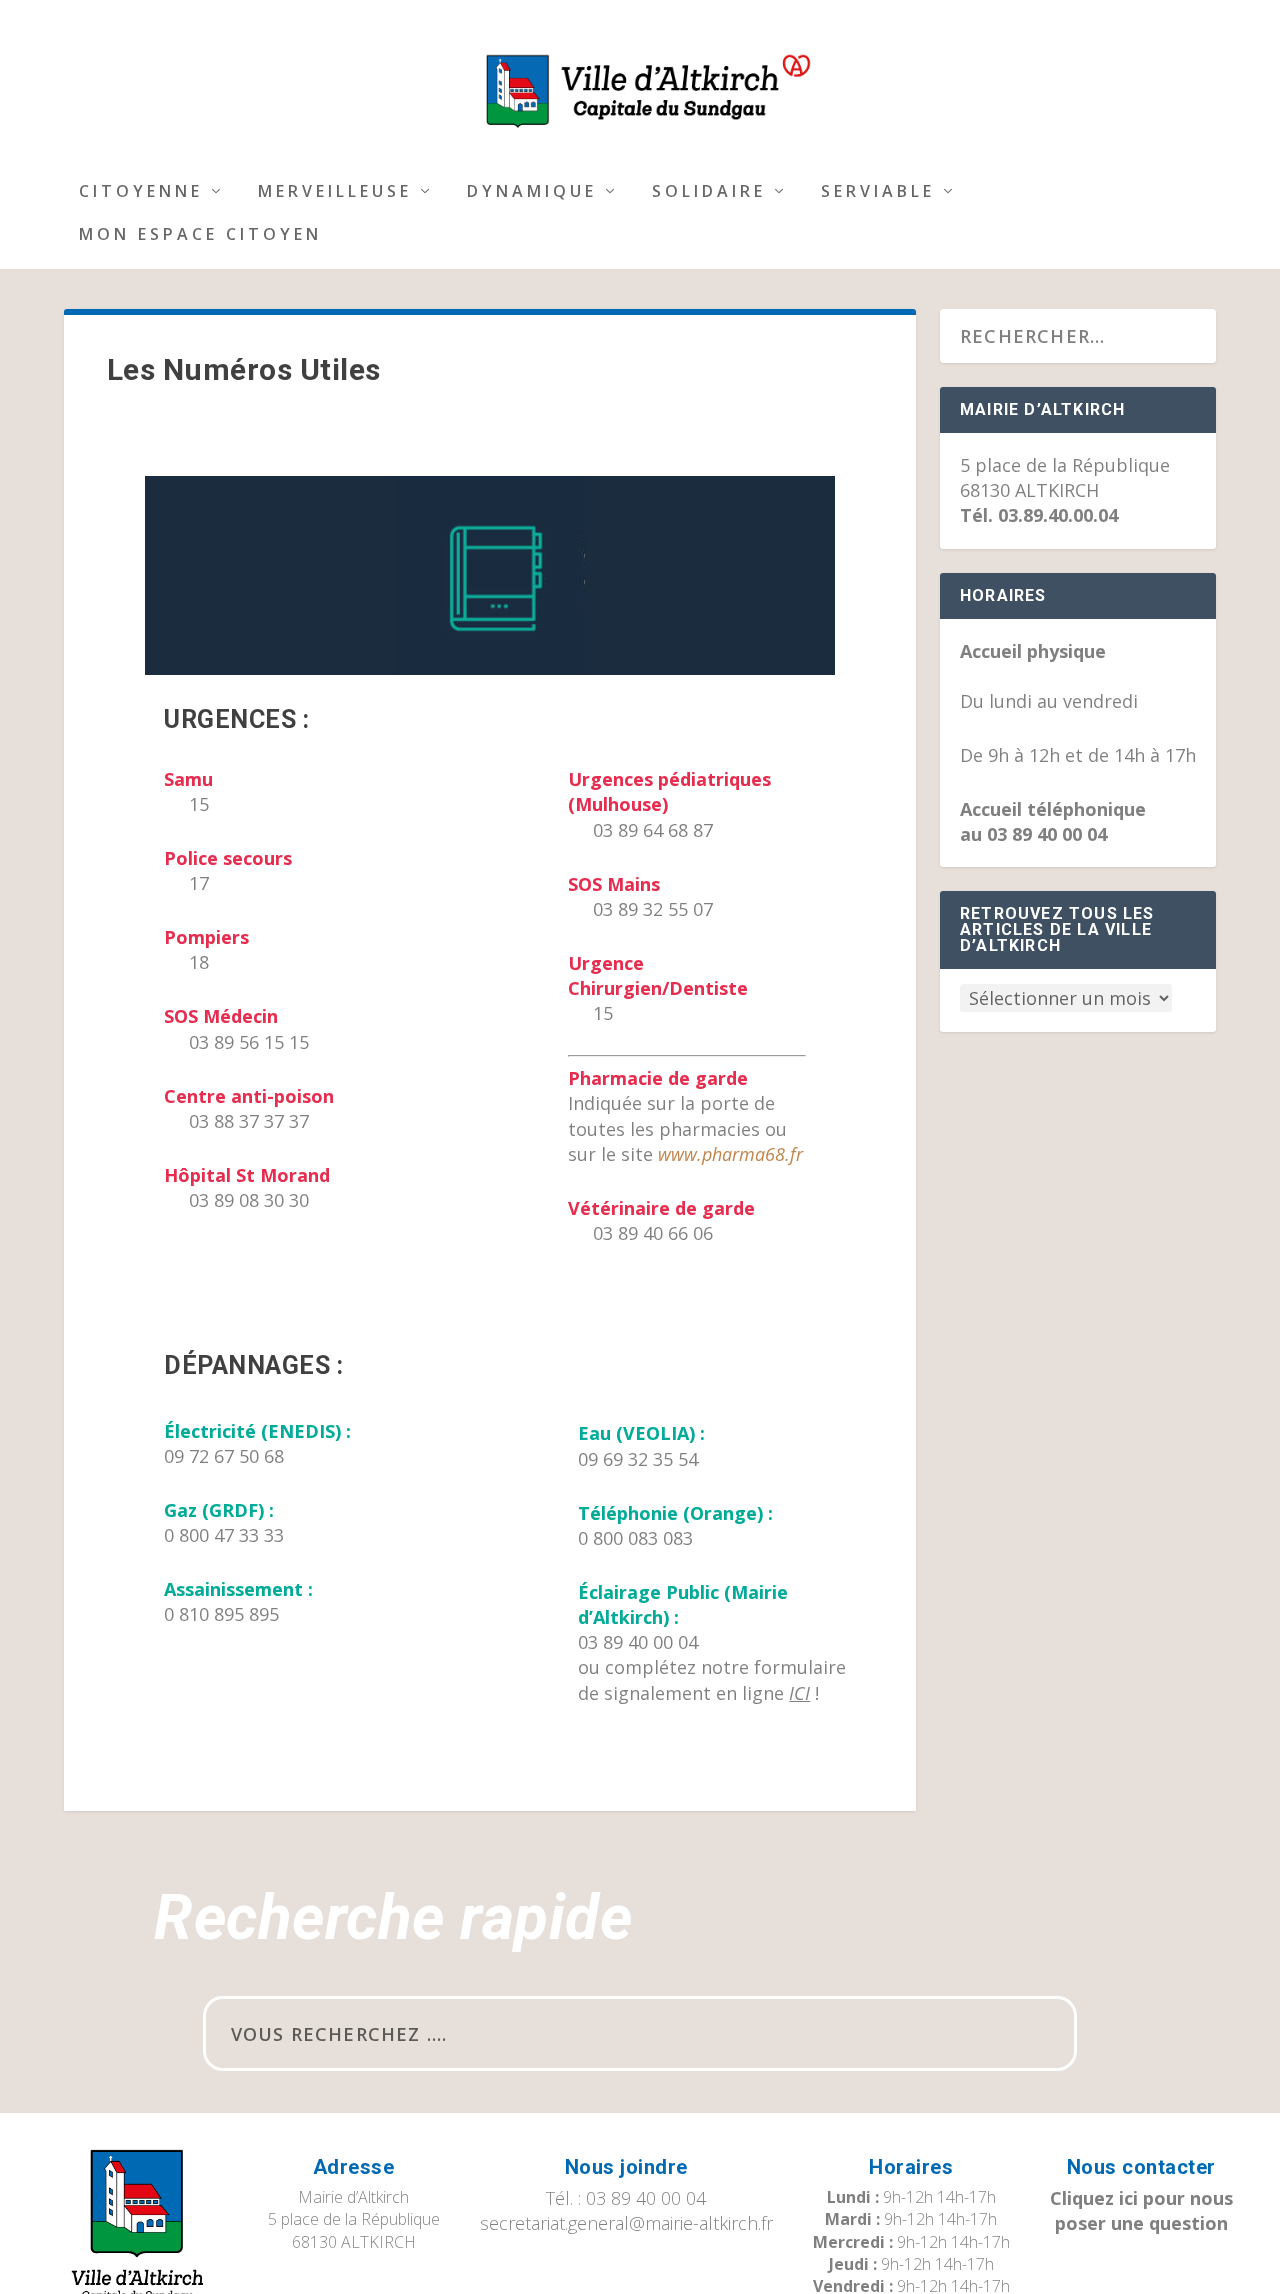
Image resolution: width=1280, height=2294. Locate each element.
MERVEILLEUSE (335, 192)
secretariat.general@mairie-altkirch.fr (626, 2223)
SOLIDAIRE (709, 192)
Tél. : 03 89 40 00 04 (626, 2198)
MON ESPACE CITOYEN (200, 235)
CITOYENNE (141, 192)
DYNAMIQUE (532, 192)
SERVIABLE (878, 192)
